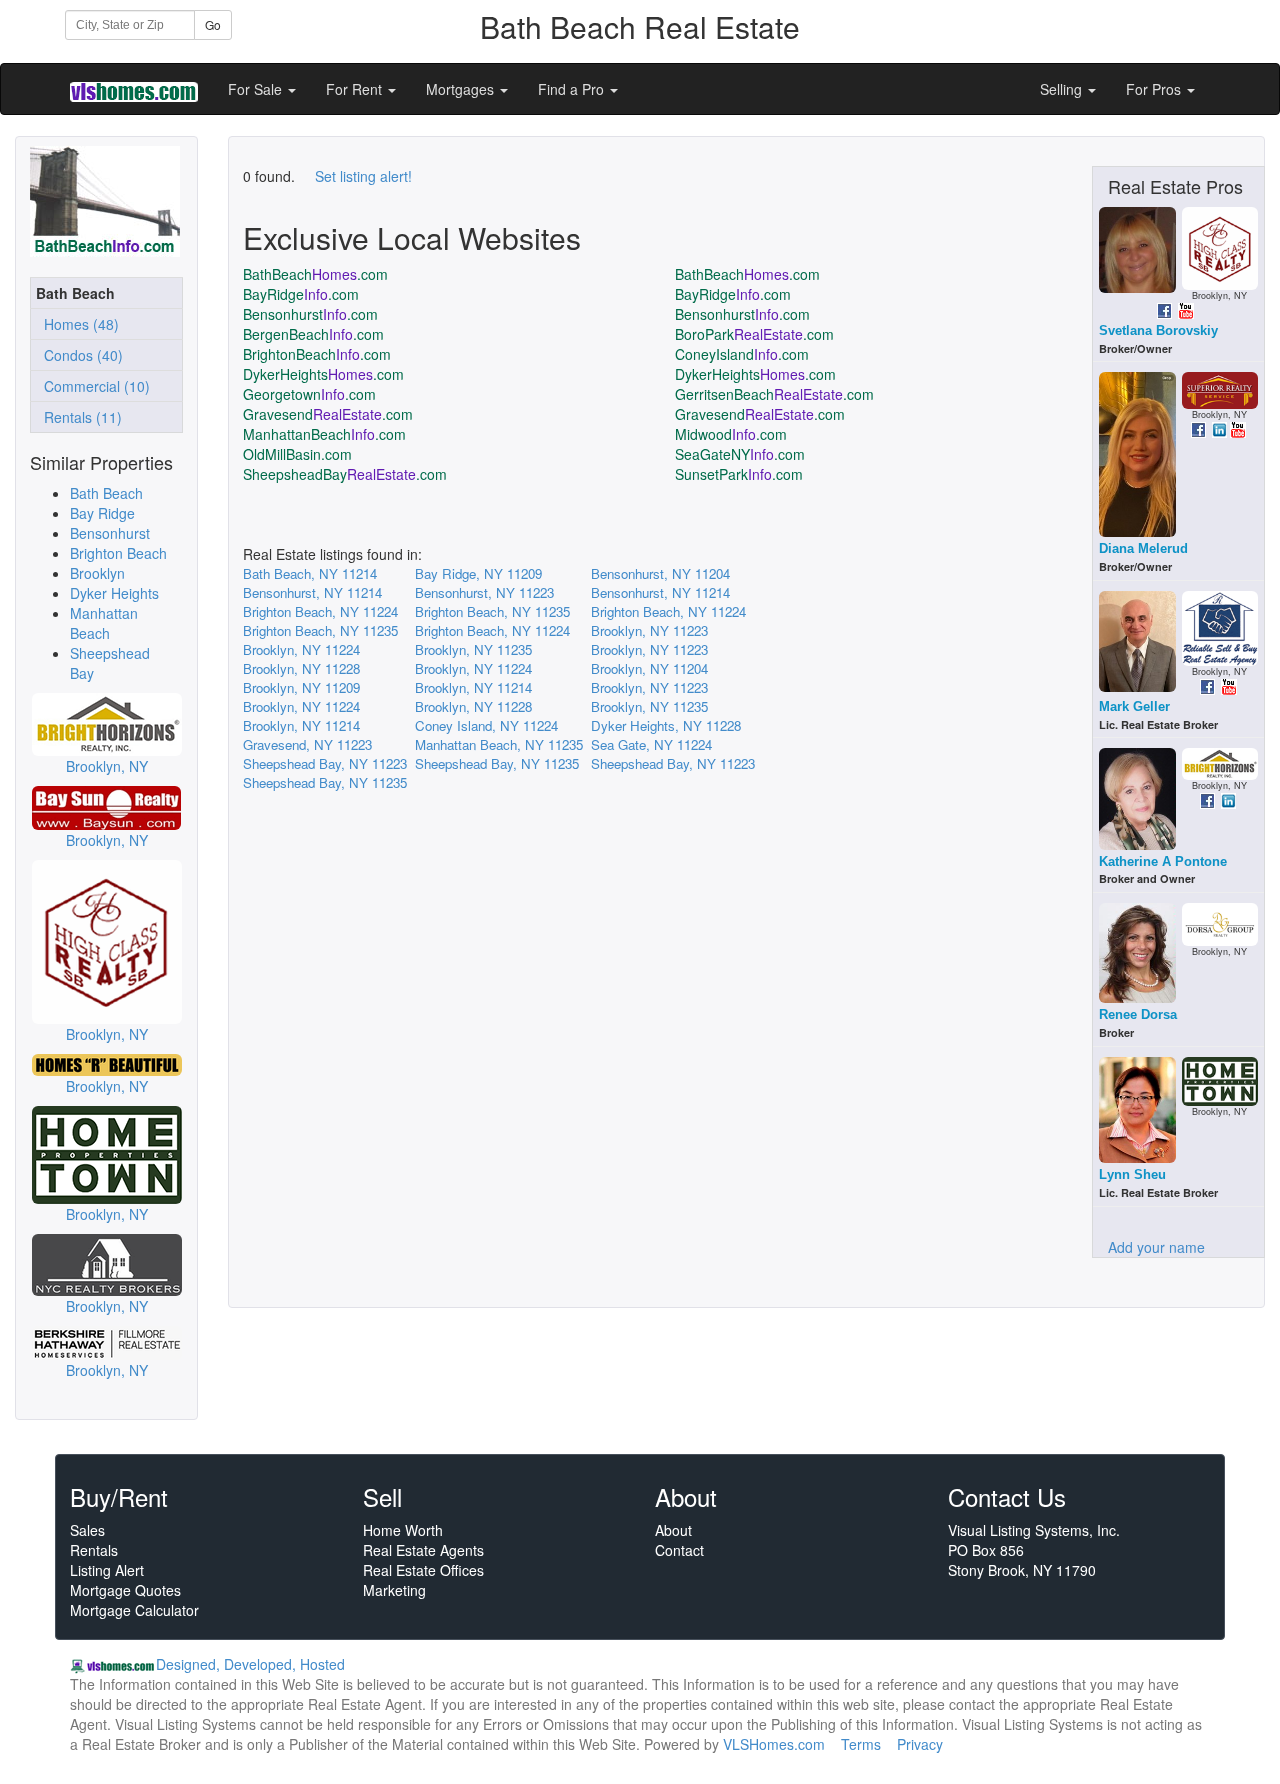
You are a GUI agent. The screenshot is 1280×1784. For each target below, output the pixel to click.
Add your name (1156, 1247)
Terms (861, 1744)
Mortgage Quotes (125, 1590)
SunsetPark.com (739, 474)
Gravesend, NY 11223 (307, 744)
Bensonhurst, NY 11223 (484, 592)
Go (213, 24)
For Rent (356, 89)
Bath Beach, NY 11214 (310, 573)
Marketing (394, 1590)
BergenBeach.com (313, 334)
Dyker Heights (114, 593)
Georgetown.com (309, 394)
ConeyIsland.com (742, 354)
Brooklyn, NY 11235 (473, 649)
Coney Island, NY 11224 (486, 725)
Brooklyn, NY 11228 (301, 668)
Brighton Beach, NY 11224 (320, 611)
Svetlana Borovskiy (1158, 330)
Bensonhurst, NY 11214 (312, 592)
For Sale (257, 89)
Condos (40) (79, 355)
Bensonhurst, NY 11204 (660, 573)
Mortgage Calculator (134, 1610)
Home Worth (403, 1530)
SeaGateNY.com (740, 454)
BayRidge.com (301, 294)
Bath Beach (106, 493)
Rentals (94, 1550)
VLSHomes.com (774, 1744)
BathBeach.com (315, 274)
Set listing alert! (363, 176)
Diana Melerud (1143, 548)
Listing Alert (107, 1570)
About (673, 1530)
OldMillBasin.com (297, 454)
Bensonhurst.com (310, 314)
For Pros (1155, 89)
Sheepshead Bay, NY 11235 (497, 763)
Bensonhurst (110, 533)
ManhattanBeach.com (324, 434)
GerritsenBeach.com (774, 394)
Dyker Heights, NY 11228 (666, 725)
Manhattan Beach (104, 623)
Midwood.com (731, 434)
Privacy (920, 1744)
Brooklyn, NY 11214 (473, 687)
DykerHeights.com (323, 374)
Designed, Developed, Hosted (250, 1664)
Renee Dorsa (1138, 1014)
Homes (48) (77, 324)
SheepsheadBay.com (345, 474)
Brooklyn (97, 573)
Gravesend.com (328, 414)
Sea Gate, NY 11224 (651, 744)
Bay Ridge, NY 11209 (478, 573)
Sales (87, 1530)
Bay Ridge (102, 513)
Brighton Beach (118, 553)
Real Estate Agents (423, 1550)
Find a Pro (573, 89)
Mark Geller (1134, 706)
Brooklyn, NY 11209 (301, 687)
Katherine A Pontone (1163, 861)
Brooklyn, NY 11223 (649, 630)
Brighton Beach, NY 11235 (492, 611)
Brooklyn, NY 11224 (301, 649)
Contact (679, 1550)
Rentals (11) (79, 417)
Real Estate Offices (423, 1570)
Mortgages (462, 89)
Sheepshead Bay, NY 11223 (325, 763)
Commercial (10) (93, 386)
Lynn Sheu (1132, 1174)
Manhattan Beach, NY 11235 (499, 744)
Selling (1063, 89)
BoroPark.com (754, 334)
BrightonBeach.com (317, 354)
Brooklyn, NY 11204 (649, 668)
